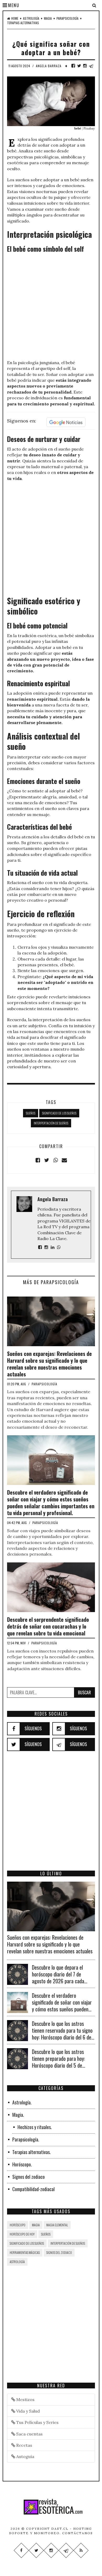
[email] (64, 1160)
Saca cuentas (29, 2434)
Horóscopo (18, 2225)
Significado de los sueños (59, 1113)
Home (15, 18)
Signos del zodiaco (29, 2177)
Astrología (31, 18)
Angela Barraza (49, 66)
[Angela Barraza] (40, 1247)
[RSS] (81, 2550)
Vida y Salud (27, 2411)
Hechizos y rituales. (35, 2127)
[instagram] (85, 66)
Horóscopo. (22, 2164)
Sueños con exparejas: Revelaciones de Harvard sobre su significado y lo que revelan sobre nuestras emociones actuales (49, 1364)
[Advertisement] (51, 307)
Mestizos (25, 2399)
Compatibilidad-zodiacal (33, 2189)
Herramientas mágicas (25, 2252)
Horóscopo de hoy (22, 2234)
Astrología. (22, 2102)
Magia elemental (57, 2225)
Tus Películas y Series (37, 2422)
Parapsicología (67, 18)
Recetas (24, 2445)
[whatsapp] (55, 1160)
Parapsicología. (26, 2139)
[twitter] (79, 66)
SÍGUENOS (33, 1728)
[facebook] (73, 66)
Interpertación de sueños (51, 1123)
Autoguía (25, 2456)
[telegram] (91, 66)
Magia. (18, 2115)
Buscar (84, 1692)
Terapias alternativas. (32, 2152)
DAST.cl (60, 2529)
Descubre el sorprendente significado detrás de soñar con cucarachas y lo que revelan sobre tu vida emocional (48, 1626)
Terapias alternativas (23, 23)
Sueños (31, 1113)
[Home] (51, 2507)
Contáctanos (78, 2533)
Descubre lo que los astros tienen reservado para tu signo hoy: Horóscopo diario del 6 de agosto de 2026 (62, 2034)
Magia (48, 18)
